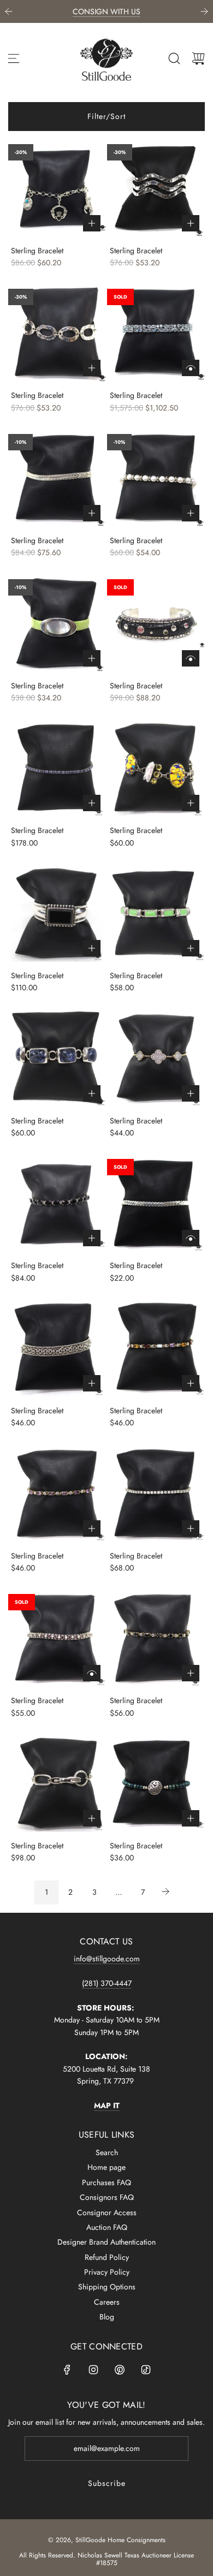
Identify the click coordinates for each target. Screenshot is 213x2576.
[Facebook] (67, 2370)
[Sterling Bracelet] (57, 188)
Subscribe (107, 2483)
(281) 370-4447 (107, 1983)
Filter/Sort (106, 116)
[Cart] (198, 58)
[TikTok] (146, 2370)
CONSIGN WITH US (106, 11)
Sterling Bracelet (37, 251)
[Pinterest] (120, 2370)
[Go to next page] (167, 1893)
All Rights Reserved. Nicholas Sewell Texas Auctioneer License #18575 (106, 2559)
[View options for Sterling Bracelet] (191, 368)
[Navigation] (14, 58)
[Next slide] (204, 11)
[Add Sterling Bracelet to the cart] (92, 223)
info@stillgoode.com (107, 1959)
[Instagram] (93, 2370)
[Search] (174, 58)
